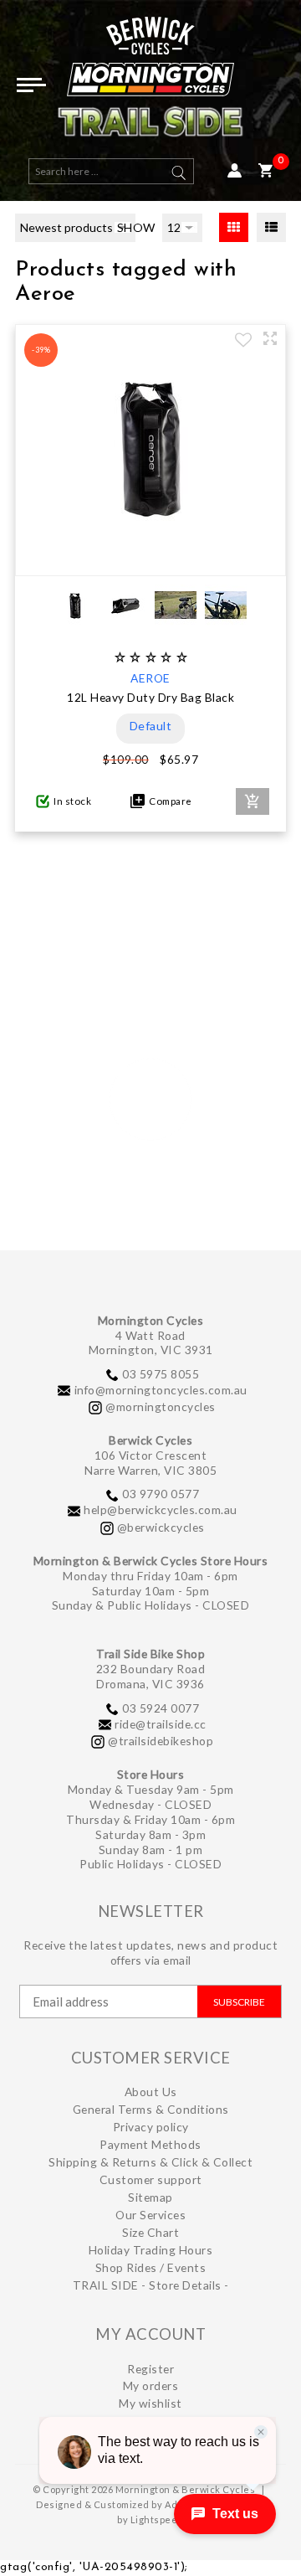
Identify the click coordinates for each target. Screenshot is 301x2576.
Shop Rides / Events (151, 2267)
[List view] (271, 227)
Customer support (151, 2179)
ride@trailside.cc (161, 1724)
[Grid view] (234, 227)
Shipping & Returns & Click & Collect (150, 2162)
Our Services (150, 2215)
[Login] (235, 171)
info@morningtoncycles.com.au (161, 1390)
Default (151, 726)
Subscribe (239, 2002)
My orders (151, 2385)
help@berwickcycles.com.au (161, 1510)
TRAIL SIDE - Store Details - (151, 2285)
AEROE (150, 678)
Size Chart (150, 2232)
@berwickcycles (161, 1527)
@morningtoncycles (161, 1406)
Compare (168, 801)
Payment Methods (150, 2144)
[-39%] (150, 560)
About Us (151, 2092)
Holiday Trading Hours (151, 2250)
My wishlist (150, 2403)
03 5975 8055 (161, 1374)
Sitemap (150, 2197)
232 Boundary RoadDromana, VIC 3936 (151, 1676)
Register (150, 2369)
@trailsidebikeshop (161, 1741)
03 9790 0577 (161, 1494)
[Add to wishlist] (243, 342)
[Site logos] (150, 83)
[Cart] (265, 171)
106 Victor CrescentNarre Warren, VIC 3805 (150, 1463)
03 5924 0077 (161, 1708)
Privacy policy (151, 2127)
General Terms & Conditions (151, 2109)
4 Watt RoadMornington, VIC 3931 (151, 1343)
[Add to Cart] (253, 801)
